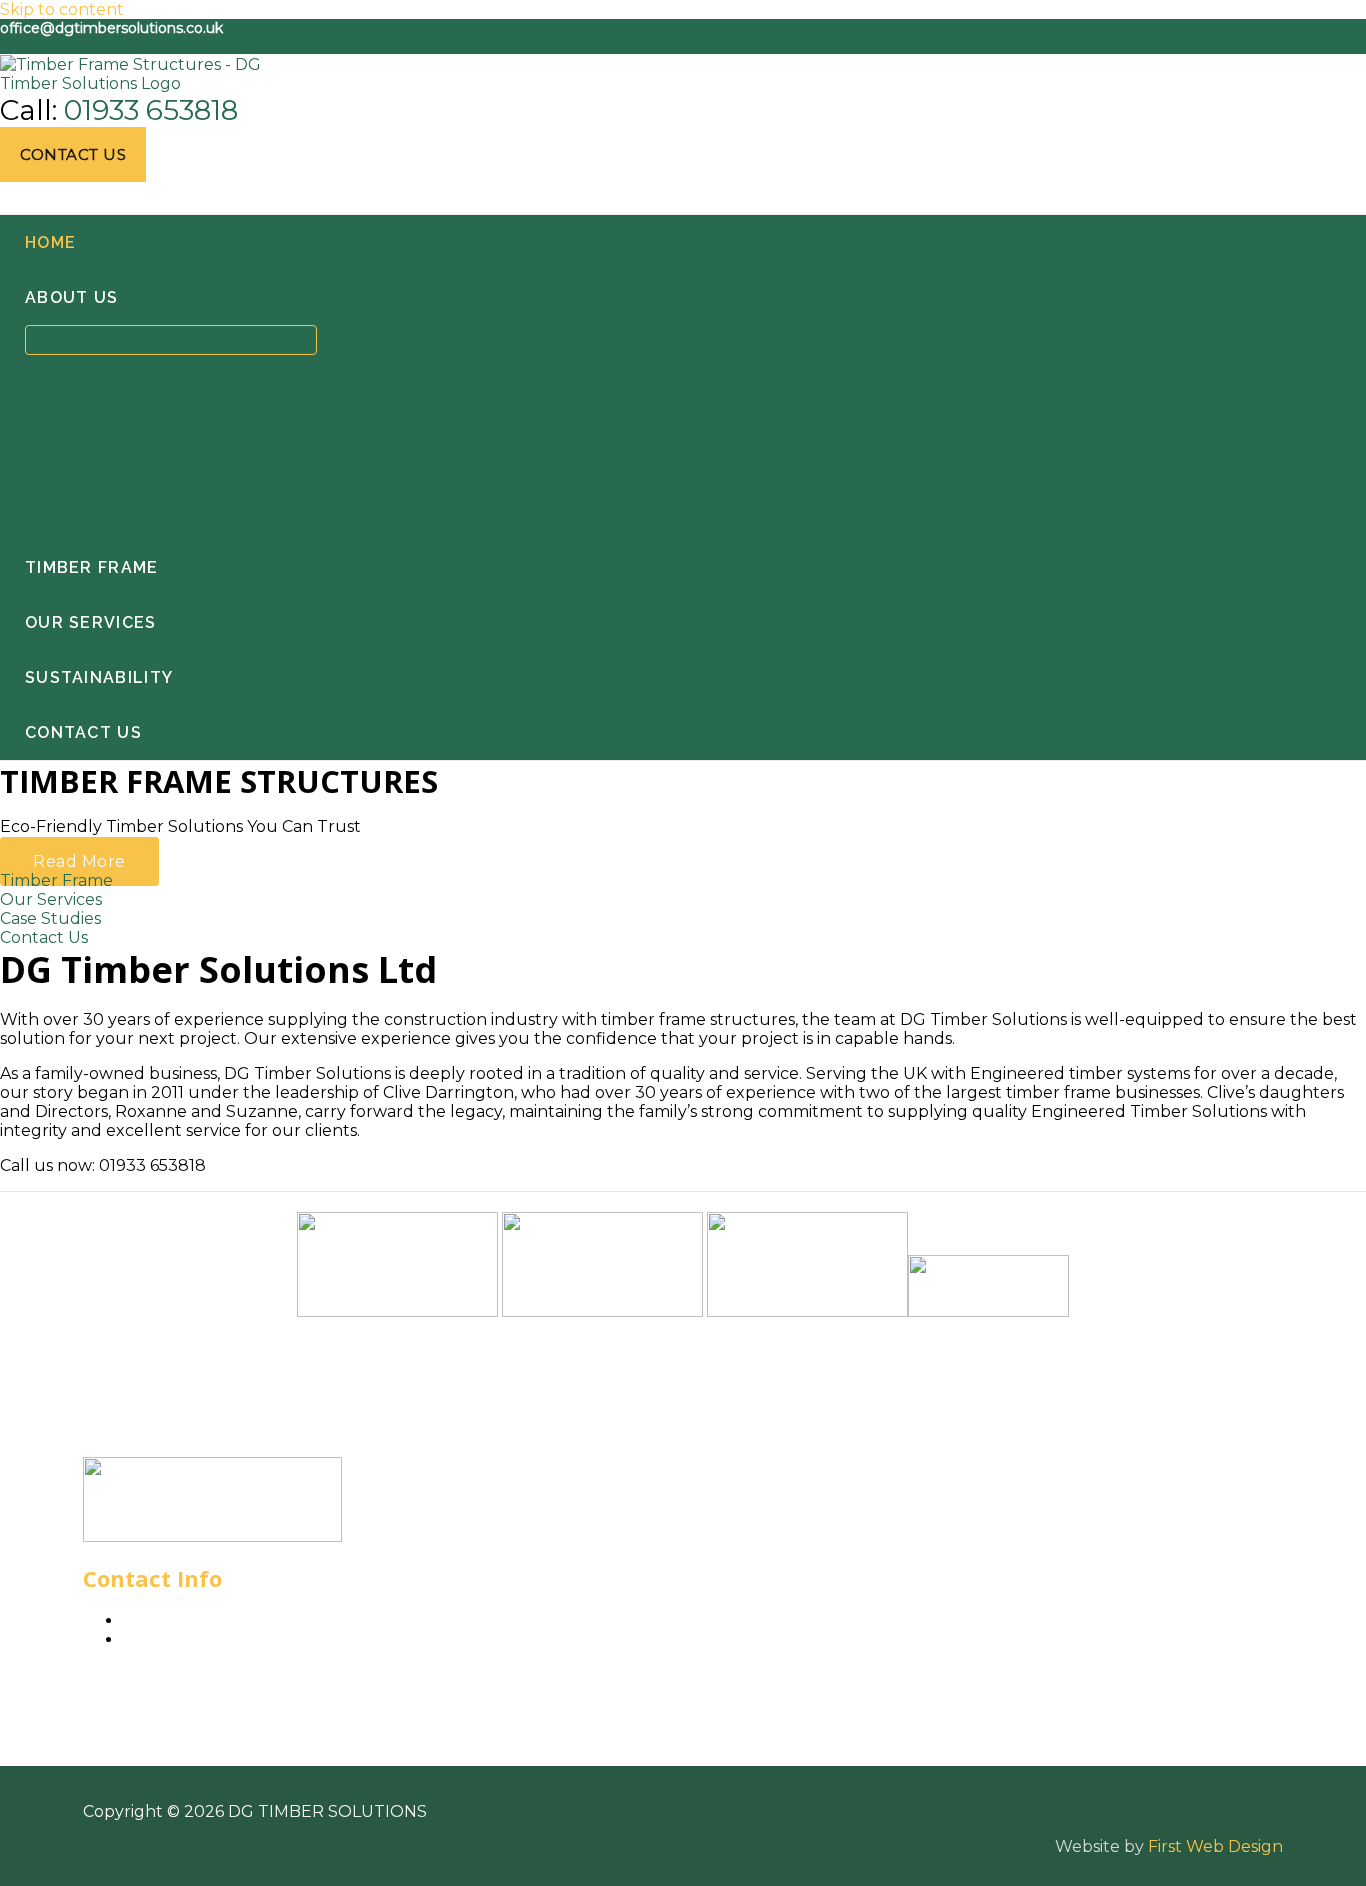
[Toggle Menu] (171, 340)
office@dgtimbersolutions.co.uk (111, 28)
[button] (73, 154)
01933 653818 (151, 110)
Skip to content (62, 9)
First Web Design (1215, 1846)
